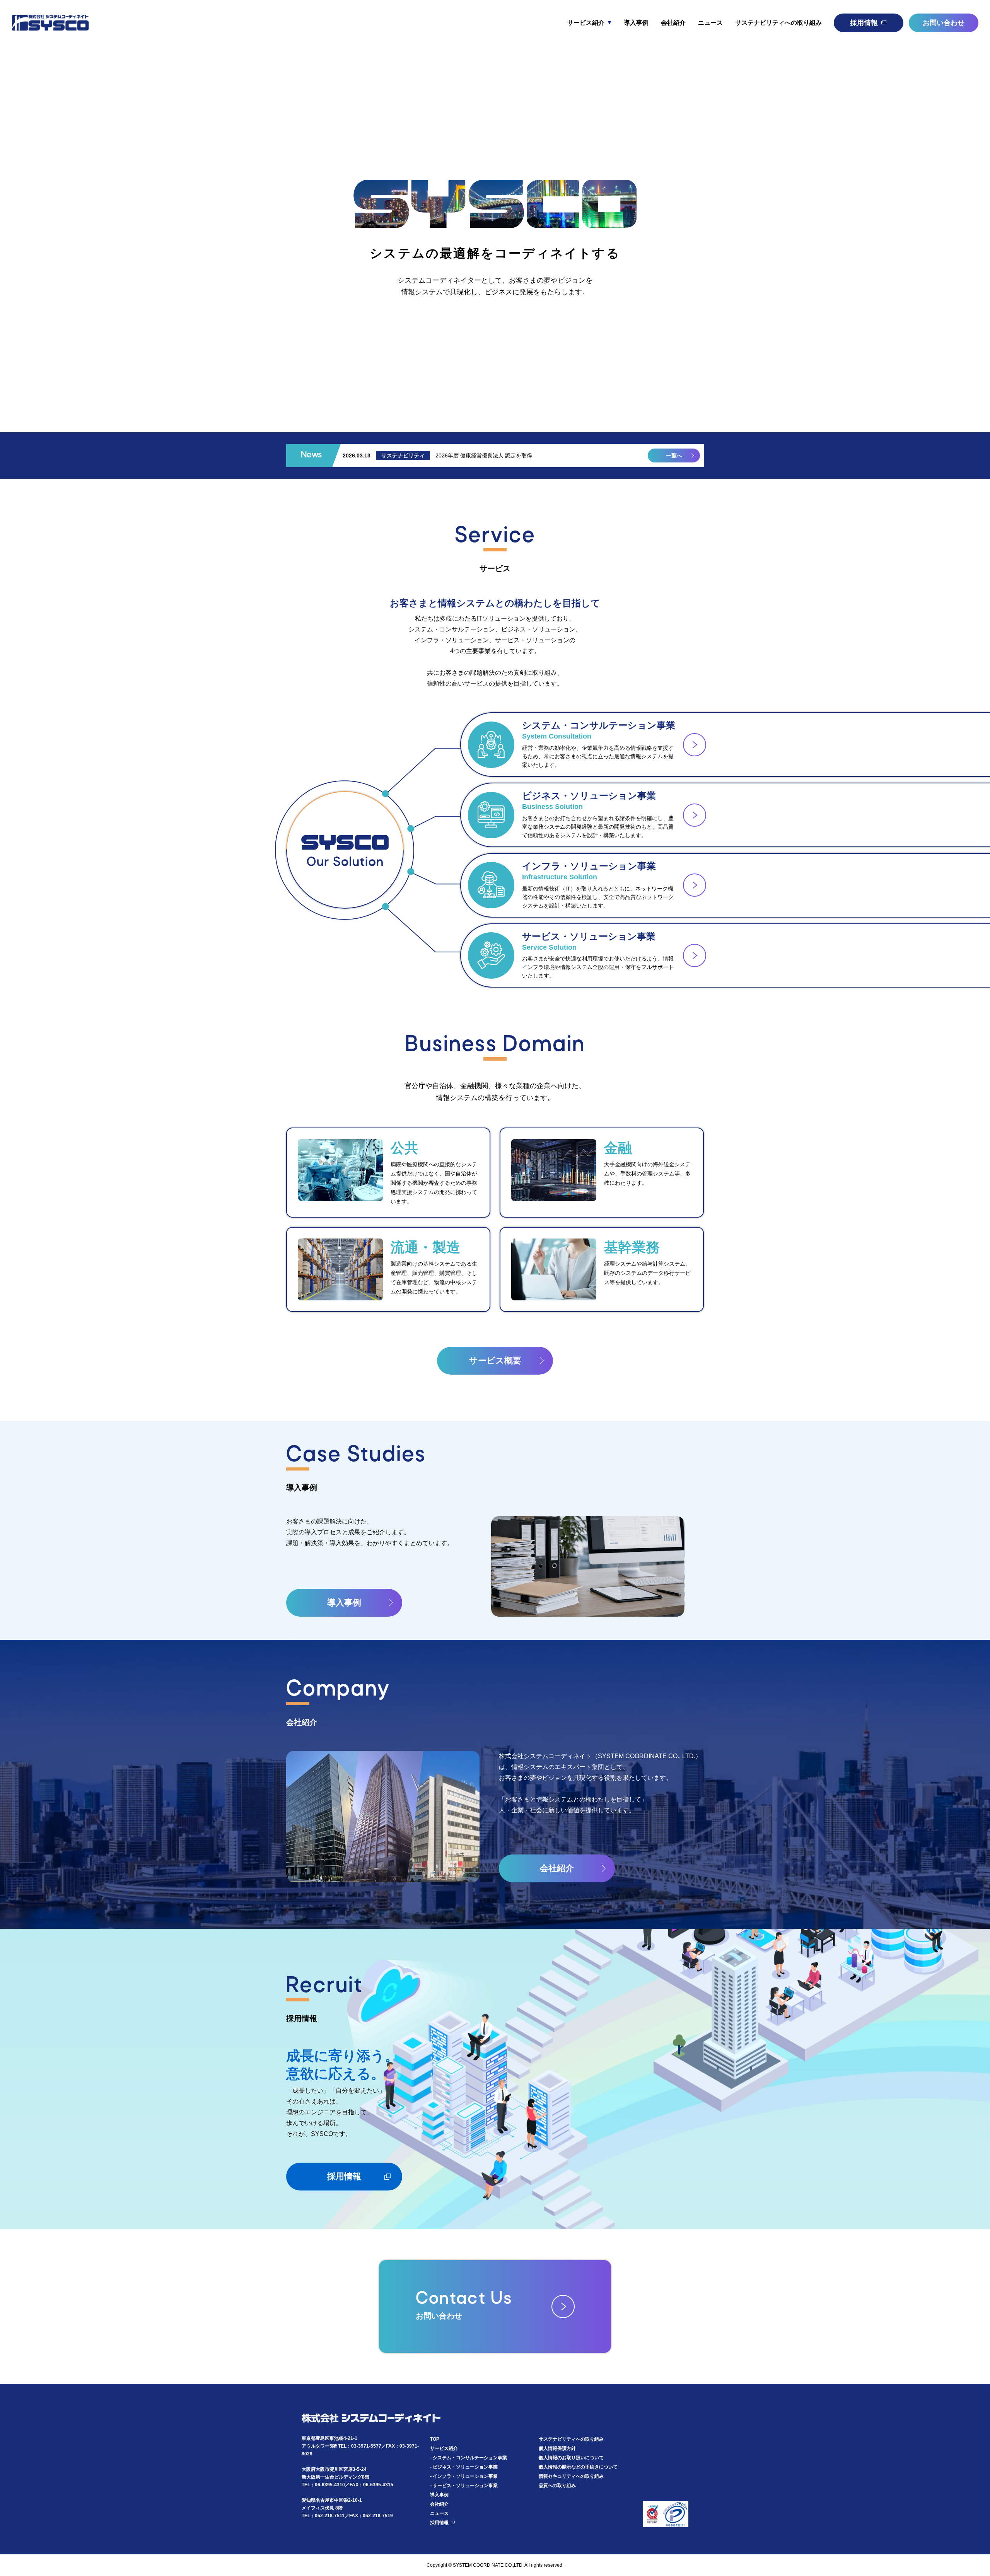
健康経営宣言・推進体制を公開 (473, 455)
